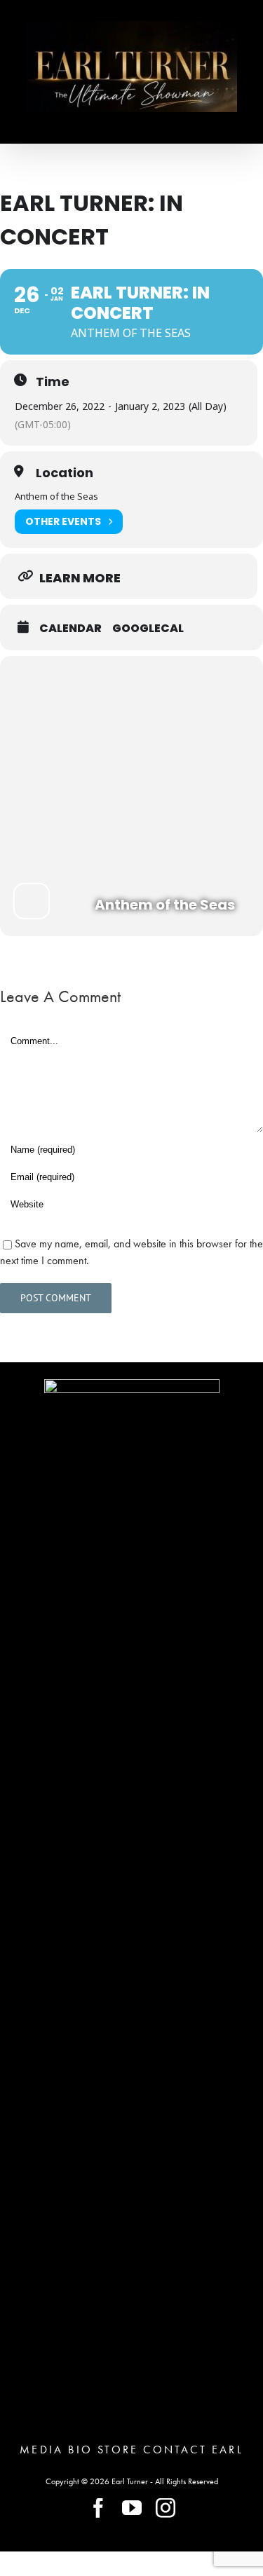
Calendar (70, 629)
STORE (118, 2450)
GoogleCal (148, 629)
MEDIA (41, 2450)
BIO (80, 2450)
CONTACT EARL (193, 2450)
